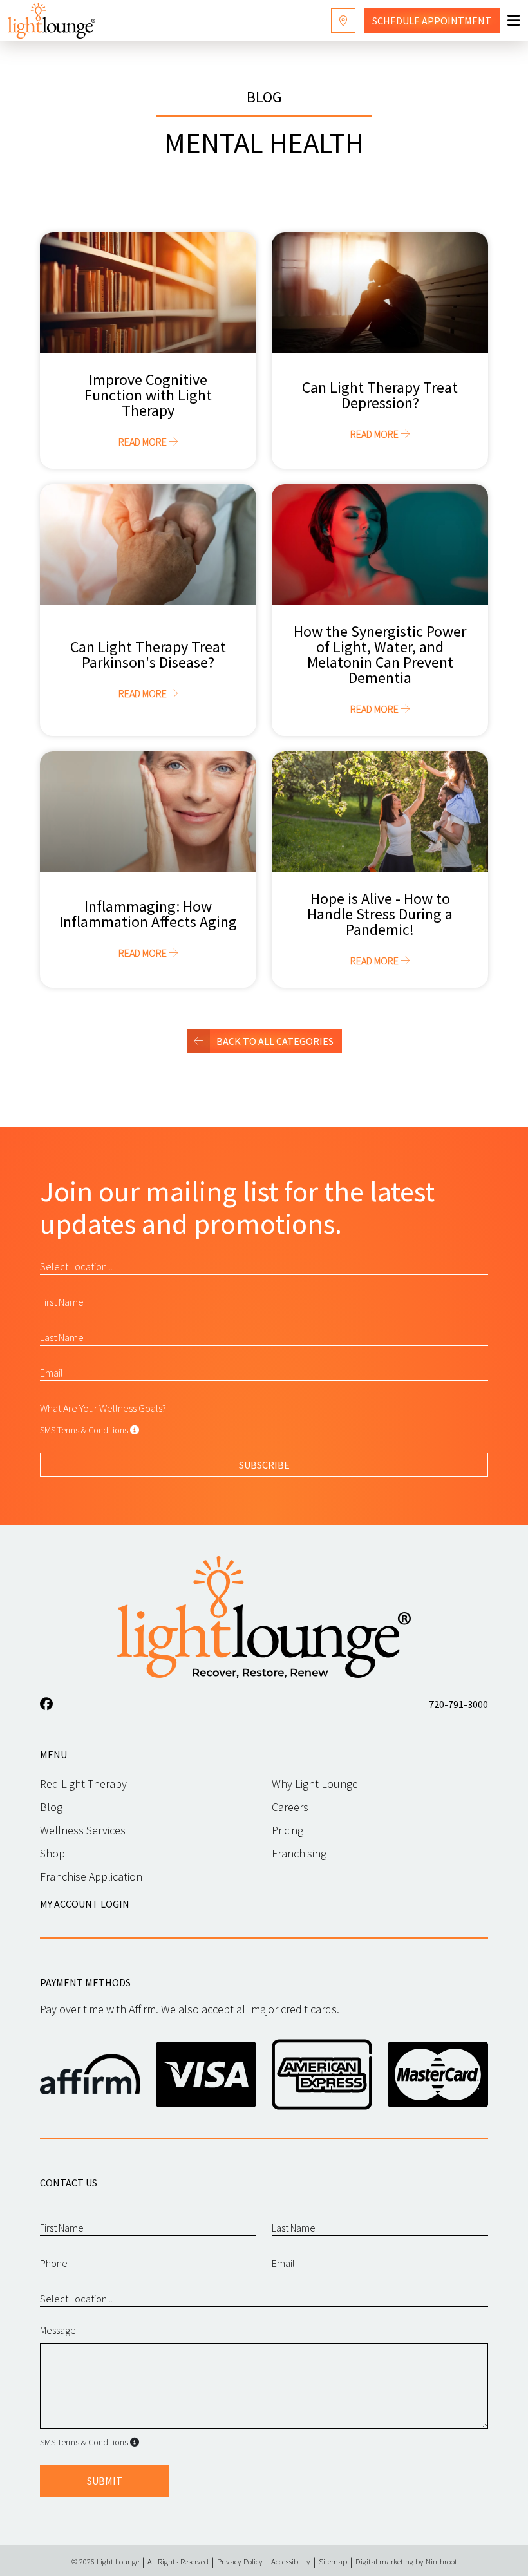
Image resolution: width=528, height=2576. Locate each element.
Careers (290, 1807)
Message (58, 2330)
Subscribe (264, 1465)
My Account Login (85, 1904)
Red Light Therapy (83, 1784)
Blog (51, 1807)
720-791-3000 (458, 1704)
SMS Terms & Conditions (84, 1430)
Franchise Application (91, 1876)
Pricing (288, 1830)
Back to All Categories (275, 1041)
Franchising (299, 1853)
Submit (105, 2481)
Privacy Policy (240, 2561)
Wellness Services (83, 1830)
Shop (52, 1853)
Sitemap (333, 2561)
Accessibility (291, 2561)
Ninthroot (441, 2561)
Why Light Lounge (315, 1784)
